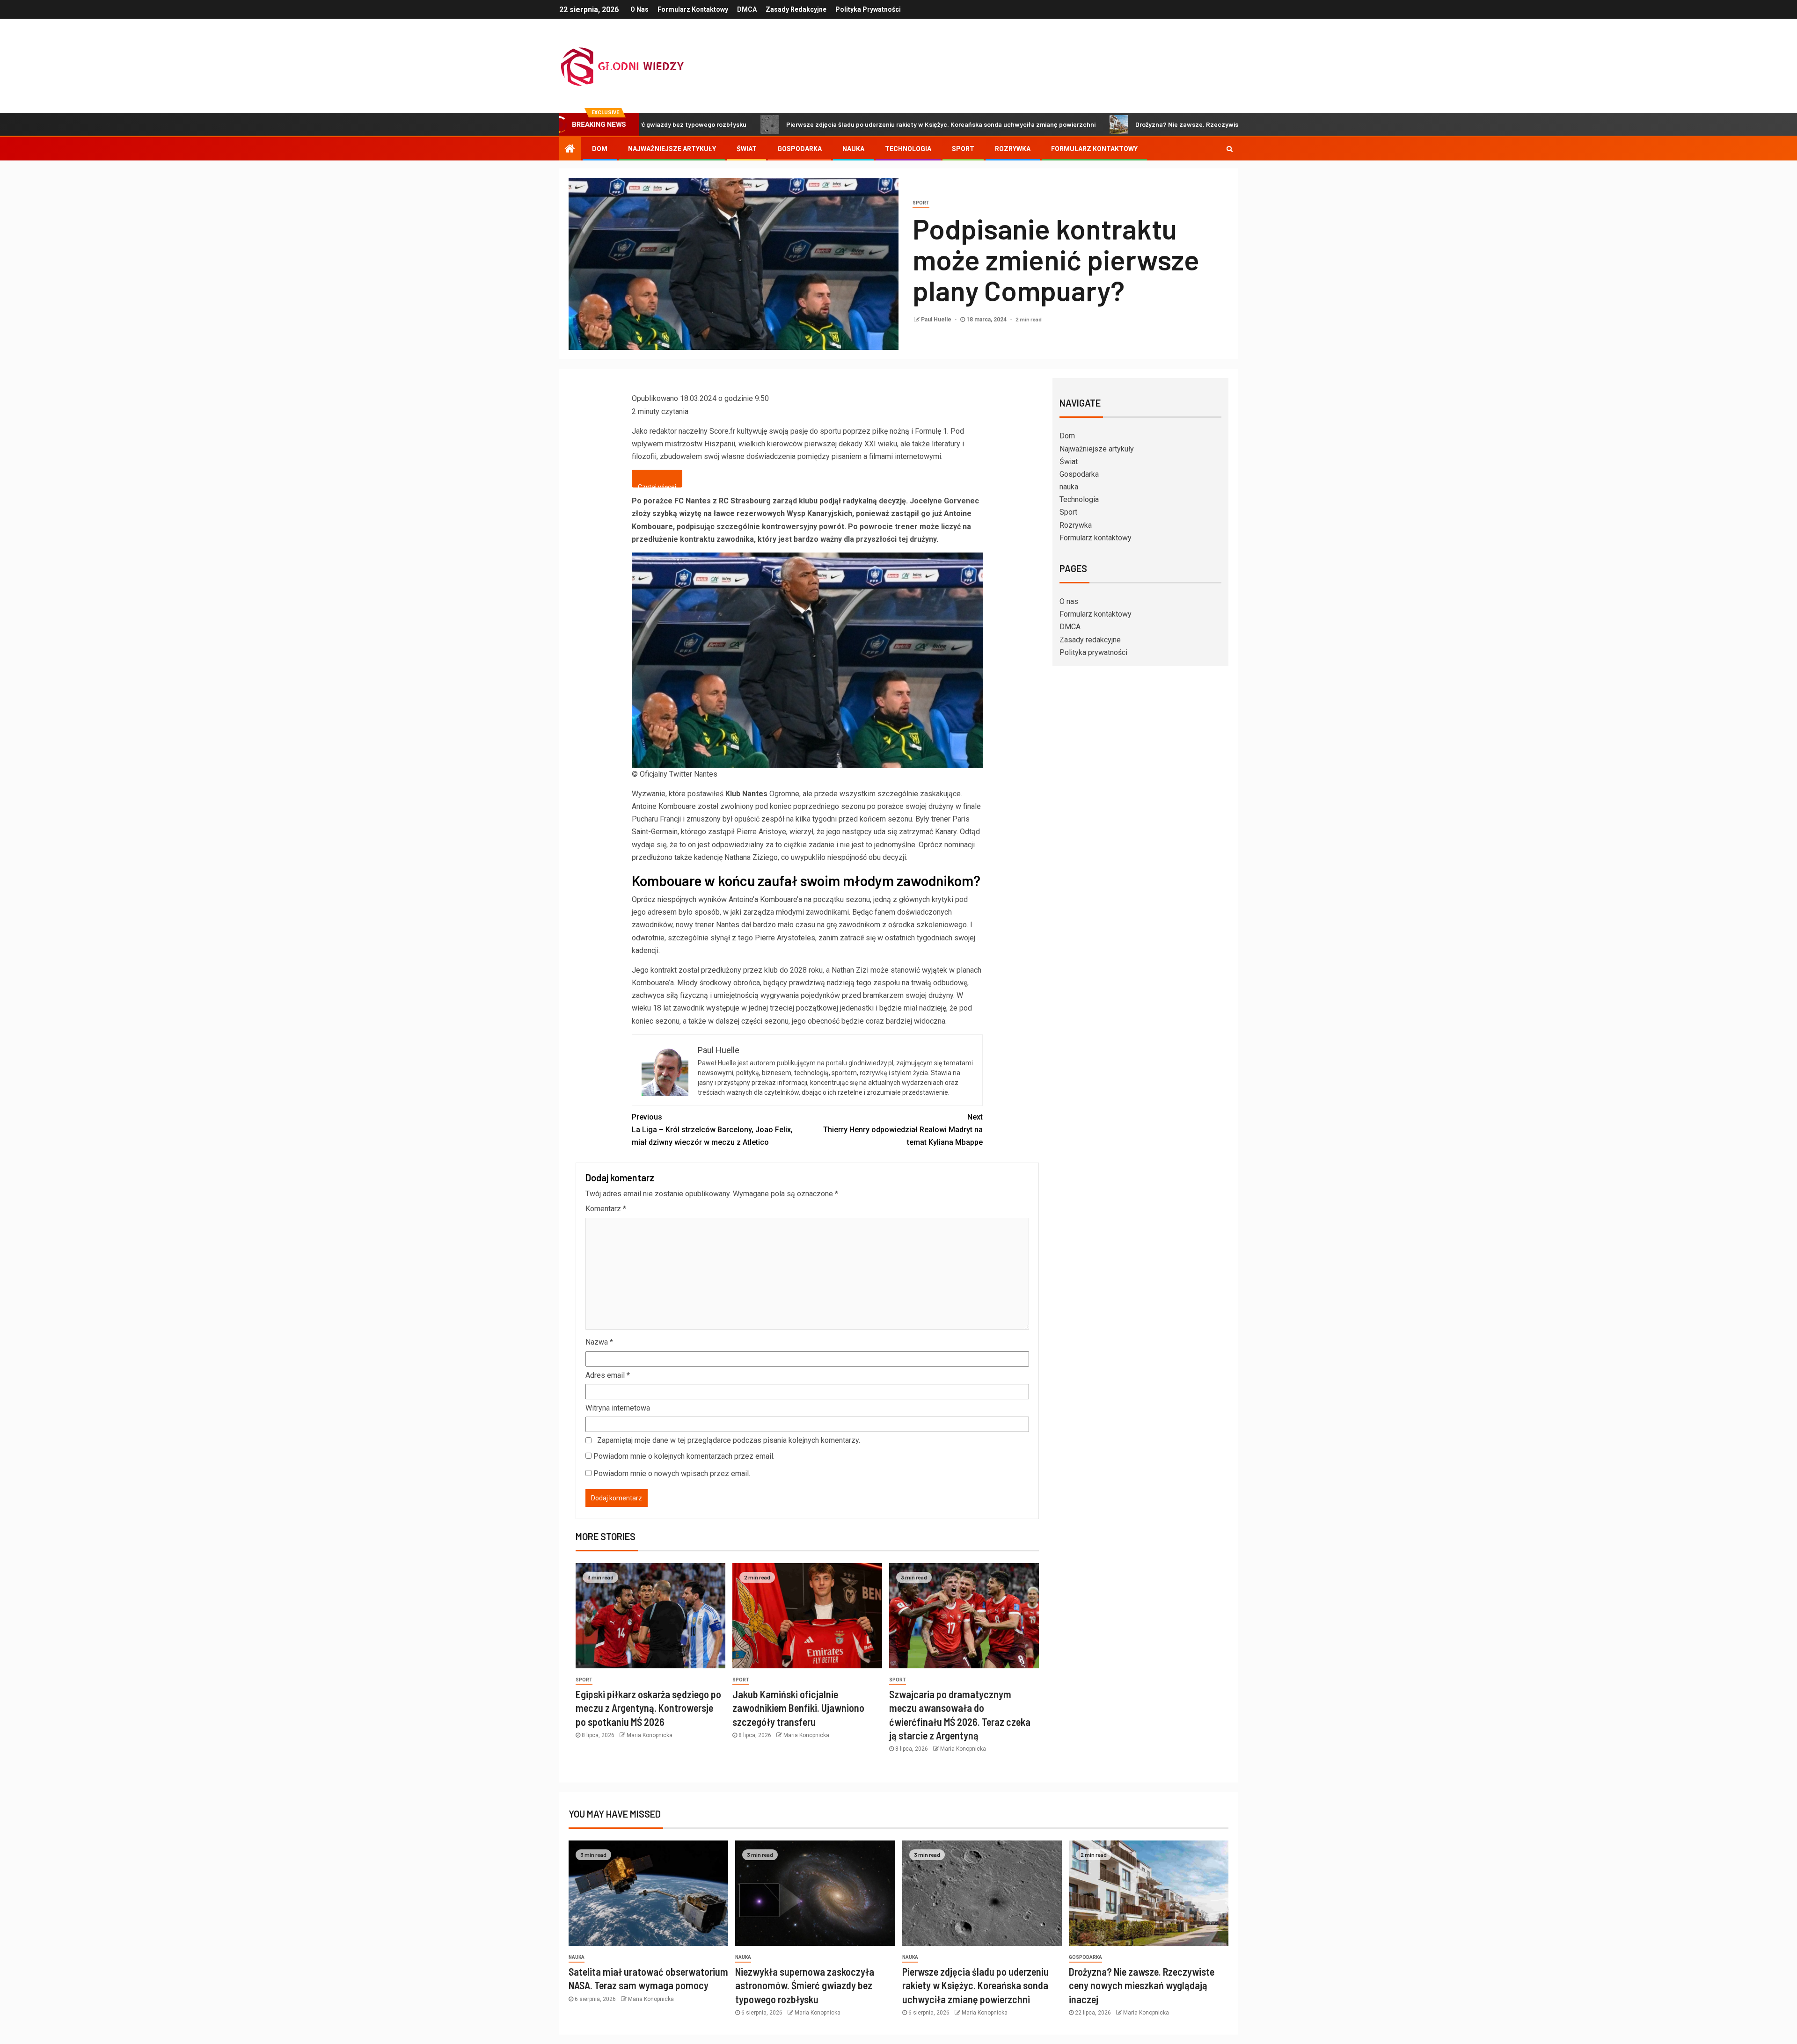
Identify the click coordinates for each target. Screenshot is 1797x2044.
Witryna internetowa (618, 1408)
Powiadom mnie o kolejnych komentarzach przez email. (684, 1456)
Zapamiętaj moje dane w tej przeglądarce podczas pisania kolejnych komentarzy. (729, 1440)
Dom (600, 149)
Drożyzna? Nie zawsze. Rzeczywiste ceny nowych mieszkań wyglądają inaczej (1126, 124)
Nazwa (599, 1342)
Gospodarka (800, 149)
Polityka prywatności (868, 9)
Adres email (608, 1375)
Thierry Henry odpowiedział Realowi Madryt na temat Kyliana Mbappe (903, 1130)
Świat (747, 149)
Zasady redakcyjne (796, 9)
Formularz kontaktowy (693, 9)
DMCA (747, 9)
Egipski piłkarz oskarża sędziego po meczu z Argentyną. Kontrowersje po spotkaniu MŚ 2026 (648, 1708)
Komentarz (606, 1209)
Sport (963, 149)
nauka (853, 149)
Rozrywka (1013, 149)
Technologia (908, 149)
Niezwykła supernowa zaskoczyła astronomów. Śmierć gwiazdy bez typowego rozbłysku (805, 1985)
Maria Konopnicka (650, 1735)
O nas (639, 9)
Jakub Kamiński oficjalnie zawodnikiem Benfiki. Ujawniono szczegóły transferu (798, 1708)
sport (921, 203)
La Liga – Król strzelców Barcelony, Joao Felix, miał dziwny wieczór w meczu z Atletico (712, 1130)
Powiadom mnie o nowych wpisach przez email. (672, 1473)
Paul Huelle (937, 320)
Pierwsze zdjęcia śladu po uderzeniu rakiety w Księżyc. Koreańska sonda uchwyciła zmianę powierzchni (815, 124)
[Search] (1230, 149)
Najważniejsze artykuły (672, 149)
